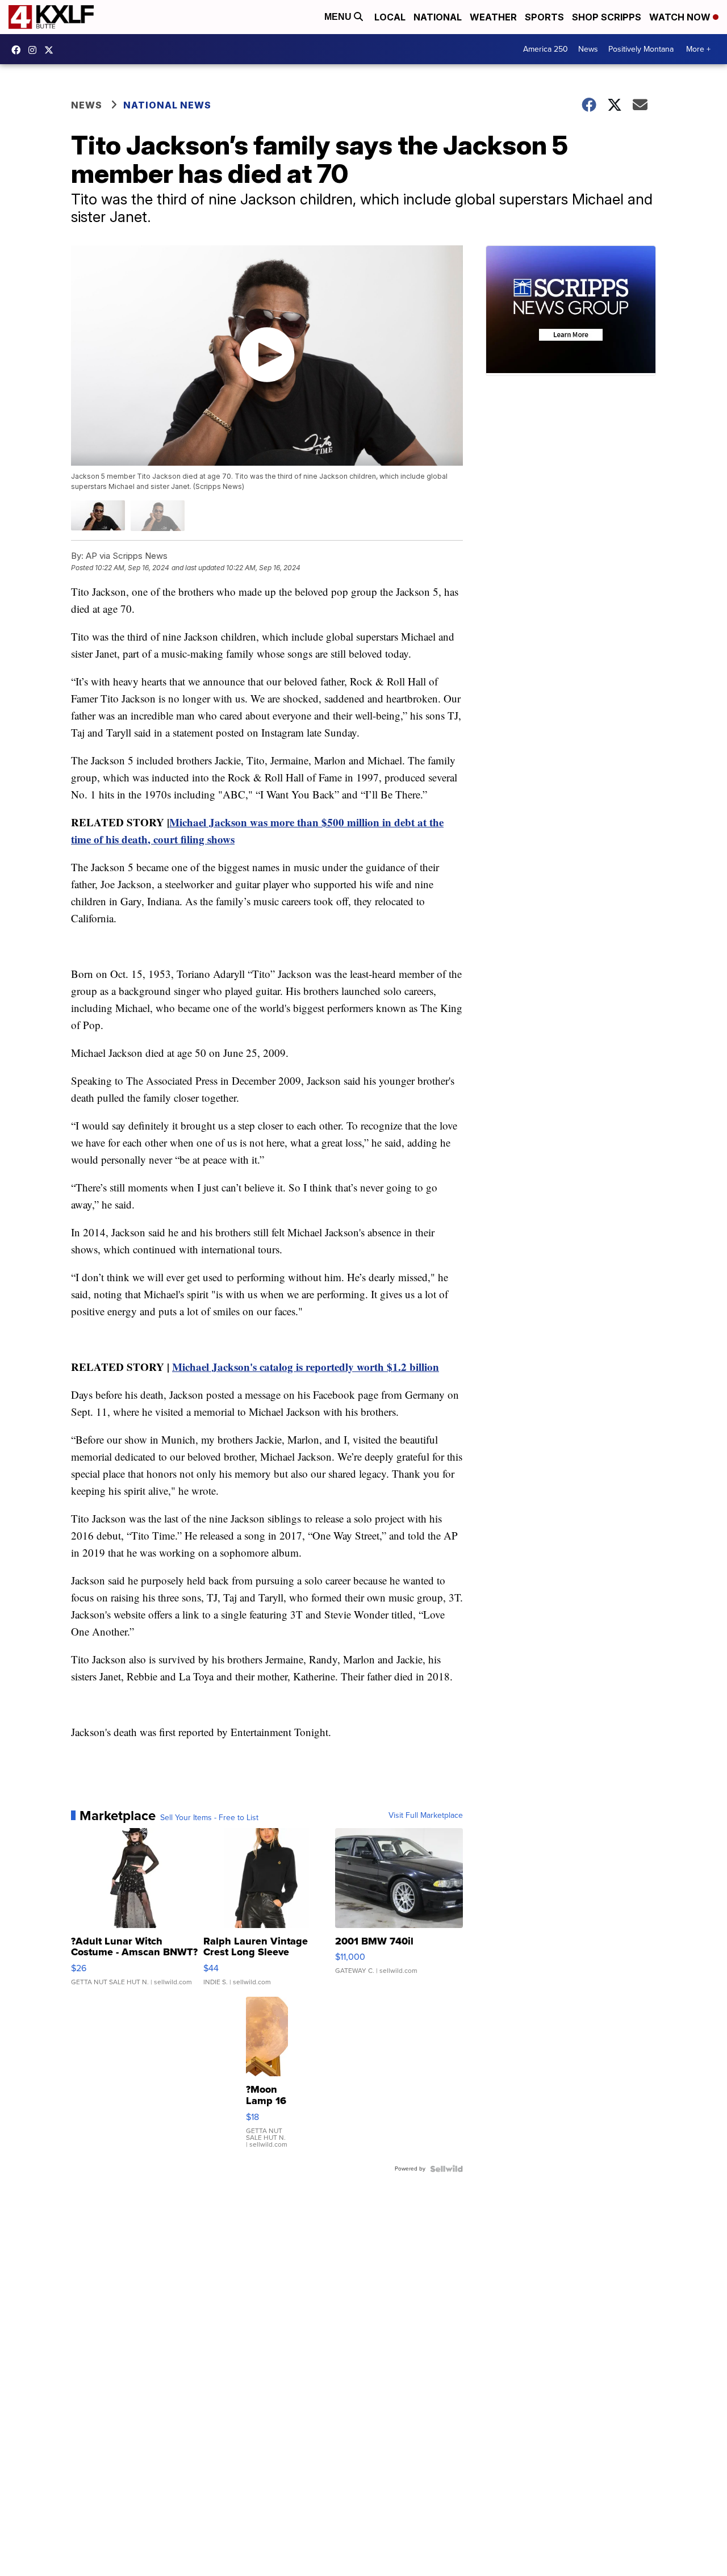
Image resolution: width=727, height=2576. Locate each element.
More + (698, 49)
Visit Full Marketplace (426, 1816)
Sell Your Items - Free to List (209, 1818)
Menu (339, 17)
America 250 (546, 49)
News (588, 49)
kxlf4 (19, 50)
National (438, 17)
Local (390, 17)
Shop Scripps (607, 17)
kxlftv (35, 50)
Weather (493, 17)
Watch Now (681, 17)
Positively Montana (641, 49)
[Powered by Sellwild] (446, 2169)
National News (167, 105)
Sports (544, 17)
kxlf (52, 50)
